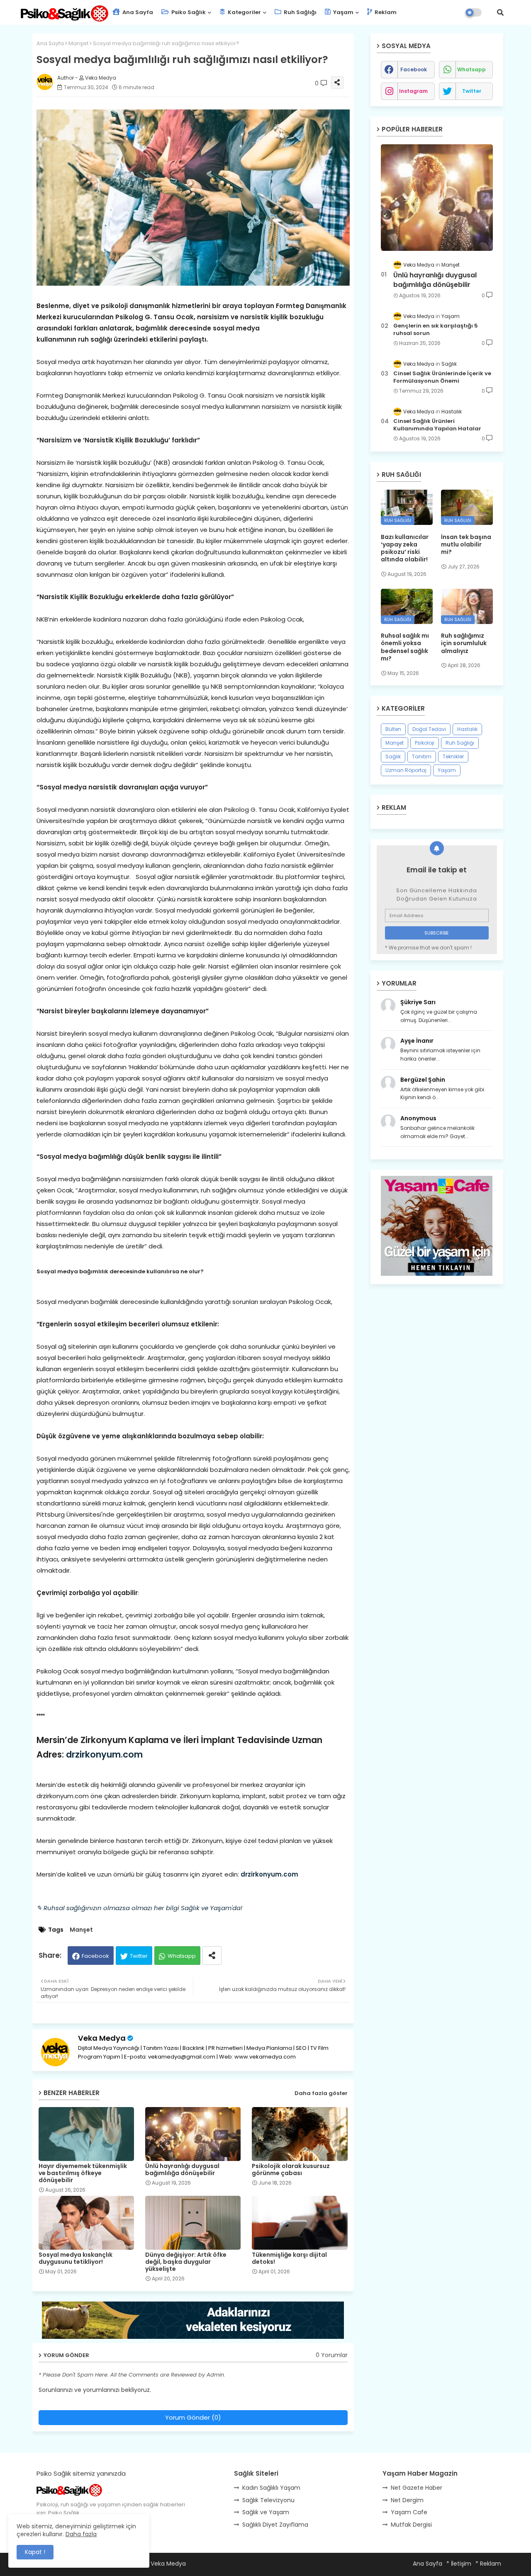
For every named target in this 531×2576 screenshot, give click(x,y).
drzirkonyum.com (104, 1754)
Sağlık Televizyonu (268, 2500)
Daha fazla (81, 2534)
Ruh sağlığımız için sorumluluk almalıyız (464, 643)
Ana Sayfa (137, 12)
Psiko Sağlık (188, 12)
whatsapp (471, 69)
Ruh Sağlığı (300, 12)
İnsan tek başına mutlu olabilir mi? (466, 545)
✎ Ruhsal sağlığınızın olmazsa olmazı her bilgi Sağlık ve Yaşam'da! (139, 1908)
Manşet (78, 43)
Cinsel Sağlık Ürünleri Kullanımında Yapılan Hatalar (437, 425)
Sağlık (393, 756)
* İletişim (459, 2564)
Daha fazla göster (321, 2093)
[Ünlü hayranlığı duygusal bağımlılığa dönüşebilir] (437, 198)
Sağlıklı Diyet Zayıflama (275, 2525)
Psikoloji (425, 743)
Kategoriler (244, 12)
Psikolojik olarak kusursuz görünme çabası (291, 2170)
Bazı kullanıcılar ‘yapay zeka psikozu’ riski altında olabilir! (405, 548)
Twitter (139, 1956)
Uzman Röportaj (406, 770)
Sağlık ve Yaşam (266, 2512)
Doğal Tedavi (429, 729)
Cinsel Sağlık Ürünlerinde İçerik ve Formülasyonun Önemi (442, 377)
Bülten (393, 729)
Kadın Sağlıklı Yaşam (271, 2488)
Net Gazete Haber (417, 2488)
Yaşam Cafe (409, 2512)
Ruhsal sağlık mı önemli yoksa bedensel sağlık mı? (405, 647)
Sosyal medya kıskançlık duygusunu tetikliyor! (76, 2258)
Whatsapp (182, 1956)
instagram (413, 91)
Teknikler (453, 756)
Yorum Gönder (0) (193, 2417)
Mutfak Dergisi (411, 2525)
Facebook (95, 1956)
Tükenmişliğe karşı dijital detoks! (289, 2258)
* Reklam (488, 2564)
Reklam (385, 12)
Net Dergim (407, 2500)
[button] (500, 12)
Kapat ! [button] (35, 2552)
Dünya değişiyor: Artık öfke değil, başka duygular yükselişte (186, 2262)
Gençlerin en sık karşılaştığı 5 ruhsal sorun (436, 330)
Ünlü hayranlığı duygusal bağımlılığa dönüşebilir (182, 2170)
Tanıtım (422, 756)
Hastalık (467, 729)
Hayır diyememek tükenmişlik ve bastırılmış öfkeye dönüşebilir (83, 2173)
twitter (472, 91)
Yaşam (343, 12)
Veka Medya (102, 2038)
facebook (414, 69)
